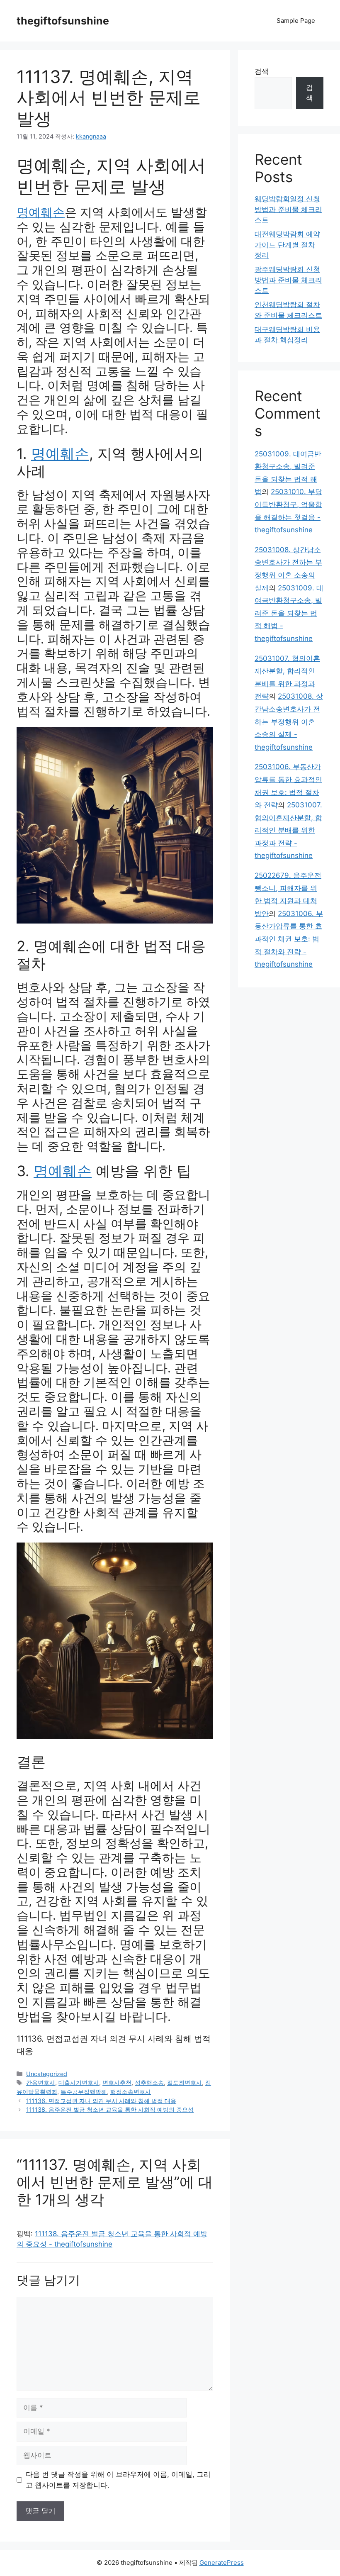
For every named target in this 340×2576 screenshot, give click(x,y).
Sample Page (296, 21)
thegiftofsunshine (63, 21)
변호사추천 (117, 2082)
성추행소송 (149, 2082)
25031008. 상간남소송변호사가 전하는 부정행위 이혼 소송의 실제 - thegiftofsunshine (289, 721)
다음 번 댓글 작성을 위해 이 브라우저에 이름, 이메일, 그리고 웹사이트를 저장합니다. (118, 2480)
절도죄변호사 (185, 2082)
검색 (262, 71)
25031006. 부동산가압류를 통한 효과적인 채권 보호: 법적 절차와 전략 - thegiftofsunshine (289, 939)
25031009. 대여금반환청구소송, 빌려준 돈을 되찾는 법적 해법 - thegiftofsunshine (289, 613)
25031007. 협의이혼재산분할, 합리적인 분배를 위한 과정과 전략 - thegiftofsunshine (288, 830)
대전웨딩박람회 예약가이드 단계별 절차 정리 (287, 245)
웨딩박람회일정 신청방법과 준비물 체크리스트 (288, 209)
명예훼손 (41, 212)
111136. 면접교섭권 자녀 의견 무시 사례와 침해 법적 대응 (101, 2101)
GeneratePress (222, 2563)
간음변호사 (41, 2082)
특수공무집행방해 (84, 2092)
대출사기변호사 (79, 2082)
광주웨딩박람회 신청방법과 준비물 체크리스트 (288, 280)
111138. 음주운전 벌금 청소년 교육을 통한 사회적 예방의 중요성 (110, 2109)
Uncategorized (47, 2074)
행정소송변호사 (131, 2092)
